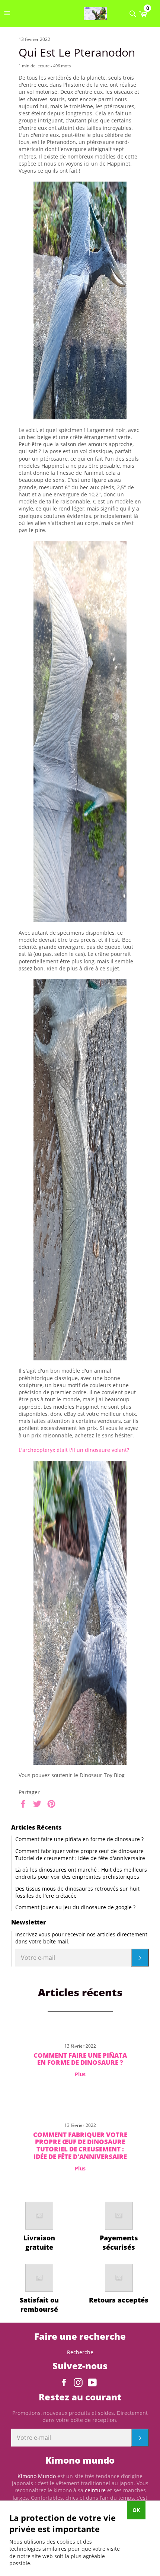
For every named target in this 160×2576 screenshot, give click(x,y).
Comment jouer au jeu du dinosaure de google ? (75, 1907)
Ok (136, 2510)
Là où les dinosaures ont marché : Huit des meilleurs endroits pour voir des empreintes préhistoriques (81, 1873)
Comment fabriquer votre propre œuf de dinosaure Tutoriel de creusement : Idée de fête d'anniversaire (80, 1855)
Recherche (80, 2352)
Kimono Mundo (37, 2476)
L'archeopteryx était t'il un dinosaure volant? (74, 1450)
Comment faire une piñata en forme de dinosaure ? (79, 1839)
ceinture (95, 2490)
